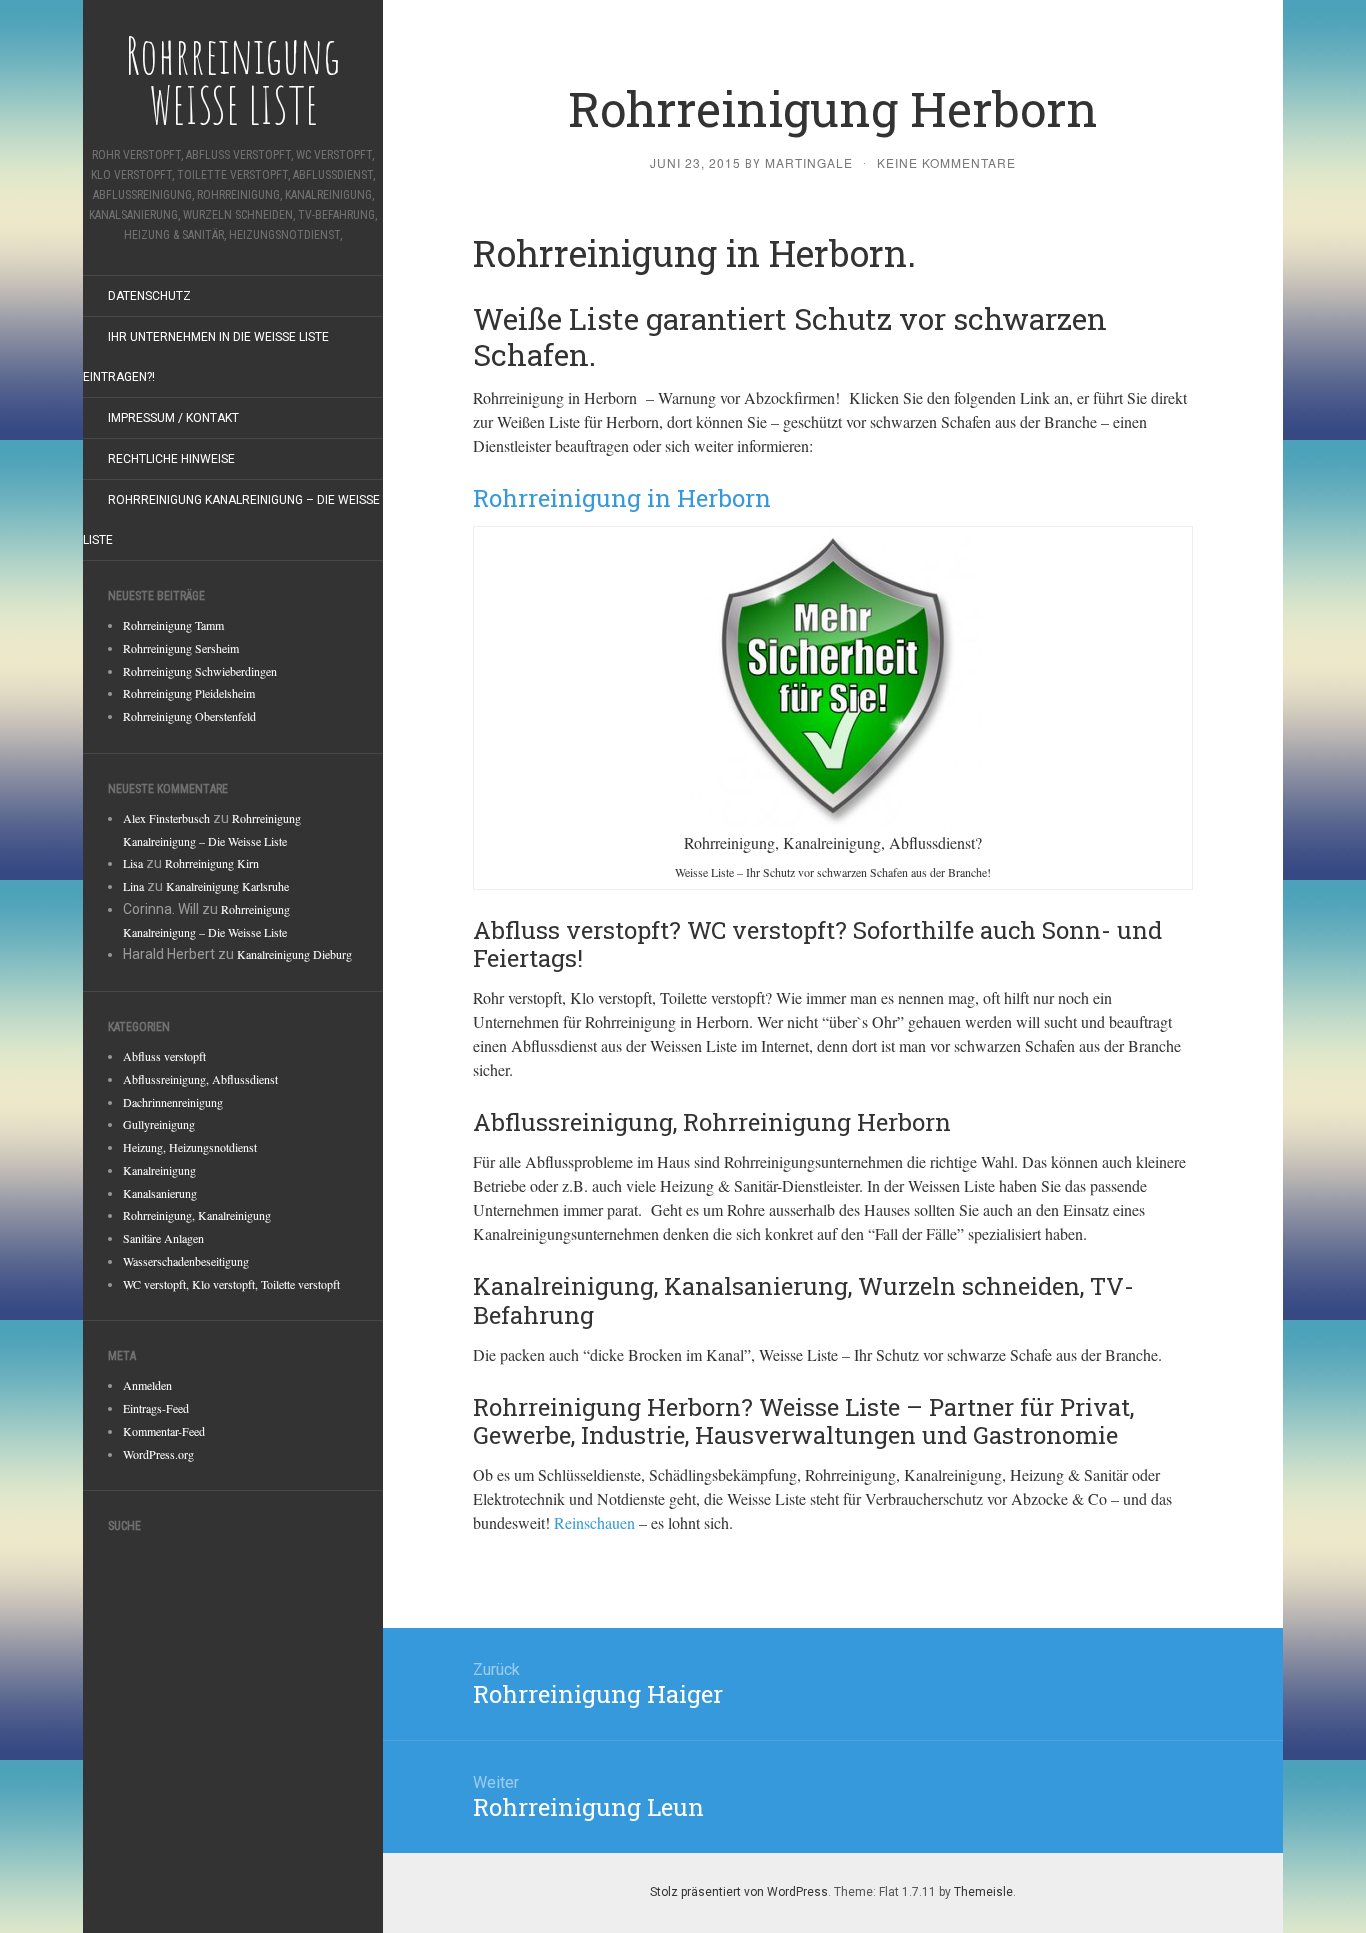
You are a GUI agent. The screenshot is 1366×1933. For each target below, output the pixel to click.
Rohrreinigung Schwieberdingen (200, 671)
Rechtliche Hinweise (171, 459)
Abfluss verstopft (164, 1056)
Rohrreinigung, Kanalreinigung (197, 1215)
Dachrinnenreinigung (173, 1102)
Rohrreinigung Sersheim (181, 648)
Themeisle (983, 1892)
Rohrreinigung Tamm (173, 625)
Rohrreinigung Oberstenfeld (189, 716)
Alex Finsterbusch (166, 818)
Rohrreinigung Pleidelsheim (189, 693)
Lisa (133, 863)
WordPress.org (158, 1454)
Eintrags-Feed (156, 1408)
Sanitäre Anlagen (163, 1238)
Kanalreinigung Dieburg (294, 954)
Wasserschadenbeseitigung (186, 1261)
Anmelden (147, 1385)
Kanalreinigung (159, 1170)
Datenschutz (149, 296)
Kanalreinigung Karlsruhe (227, 886)
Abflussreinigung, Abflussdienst (200, 1079)
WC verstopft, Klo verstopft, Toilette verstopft (231, 1284)
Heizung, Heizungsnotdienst (190, 1147)
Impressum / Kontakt (173, 418)
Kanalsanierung (160, 1193)
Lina (133, 886)
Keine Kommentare (946, 162)
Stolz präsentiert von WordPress (739, 1892)
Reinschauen (594, 1522)
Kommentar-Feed (164, 1431)
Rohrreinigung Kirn (212, 863)
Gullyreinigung (159, 1124)
